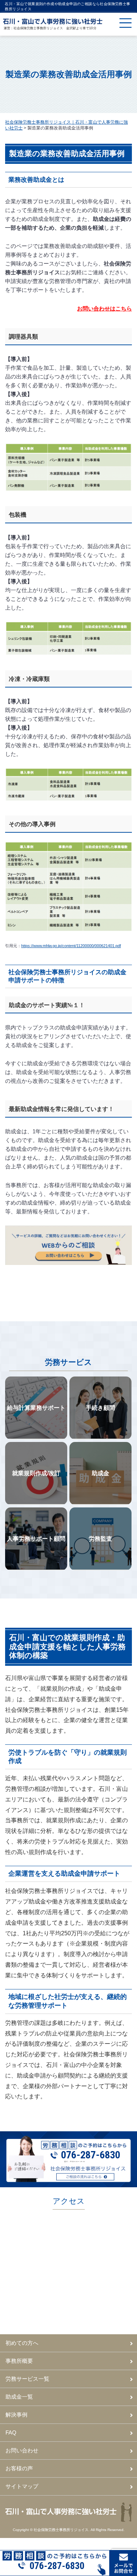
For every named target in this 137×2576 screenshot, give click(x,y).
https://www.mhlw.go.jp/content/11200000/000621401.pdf (71, 946)
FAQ (11, 2432)
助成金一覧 (19, 2397)
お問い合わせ (22, 2450)
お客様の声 (19, 2468)
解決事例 (16, 2415)
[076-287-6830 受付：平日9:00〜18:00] (68, 2553)
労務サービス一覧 (27, 2379)
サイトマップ (22, 2486)
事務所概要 (19, 2361)
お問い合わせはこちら (104, 308)
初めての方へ (22, 2343)
